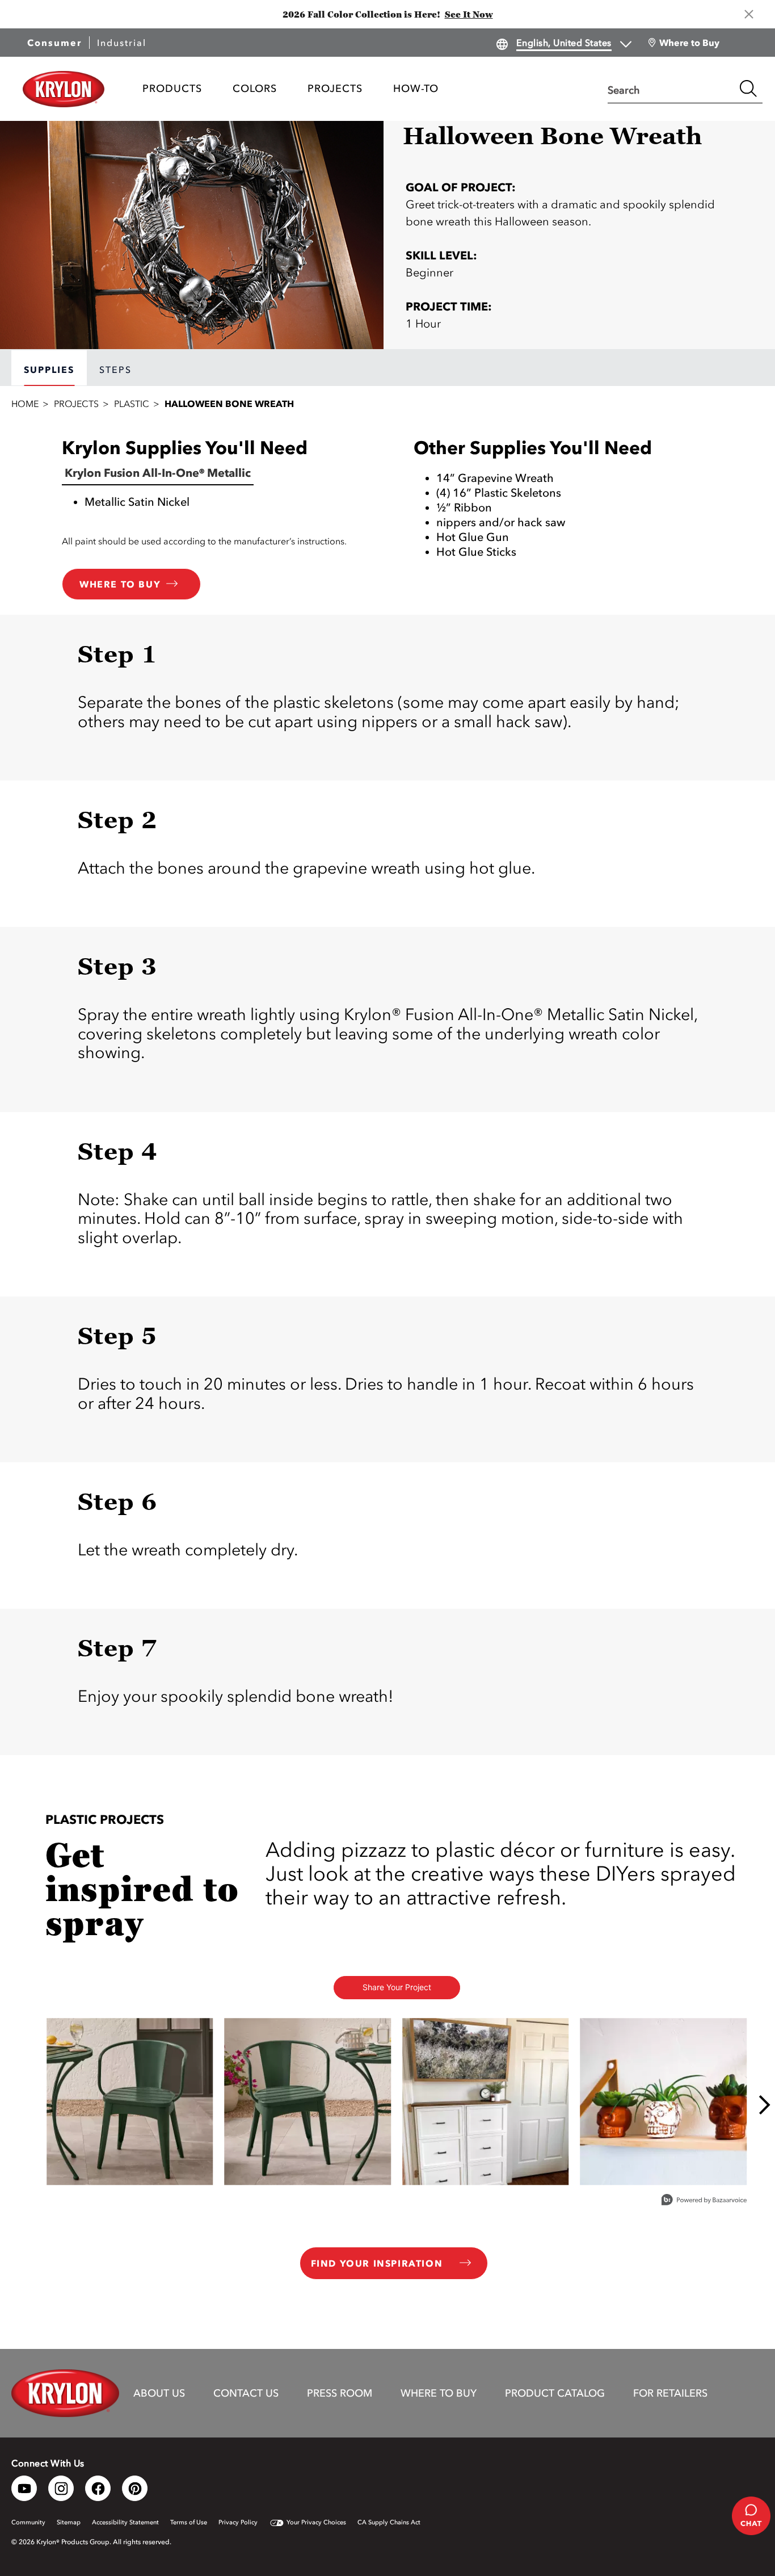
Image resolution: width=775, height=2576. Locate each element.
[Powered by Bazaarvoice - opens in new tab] (704, 2201)
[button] (563, 255)
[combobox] (671, 89)
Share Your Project (397, 1987)
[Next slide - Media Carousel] (764, 2105)
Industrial (122, 43)
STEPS (115, 370)
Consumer (54, 43)
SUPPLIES (49, 370)
